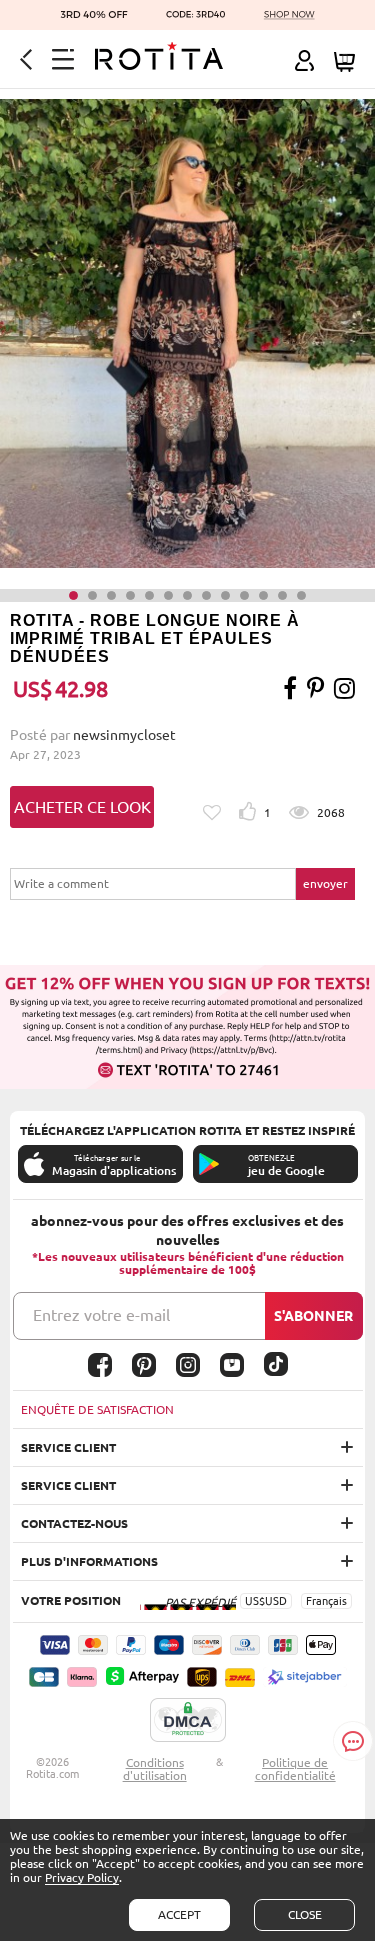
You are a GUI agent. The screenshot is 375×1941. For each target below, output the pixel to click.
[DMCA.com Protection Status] (188, 1721)
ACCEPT (179, 1914)
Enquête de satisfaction (97, 1409)
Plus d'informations (89, 1561)
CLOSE (305, 1914)
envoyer (325, 883)
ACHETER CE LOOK (82, 807)
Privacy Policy (82, 1877)
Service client (68, 1447)
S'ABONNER (313, 1316)
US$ (255, 1601)
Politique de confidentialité (295, 1769)
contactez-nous (74, 1523)
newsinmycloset (124, 735)
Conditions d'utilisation (155, 1769)
